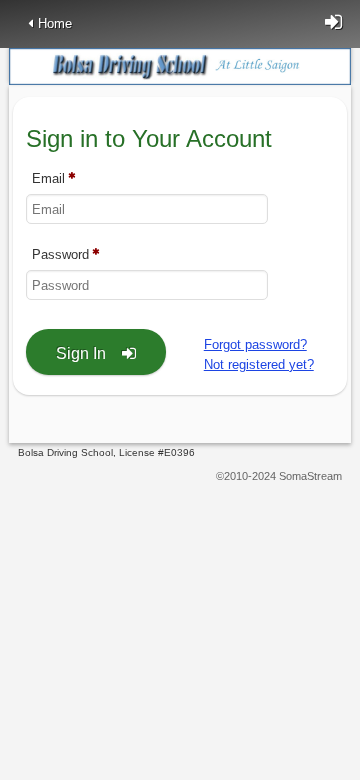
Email (48, 179)
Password (60, 255)
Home (55, 23)
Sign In (81, 353)
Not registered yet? (259, 364)
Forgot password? (255, 344)
